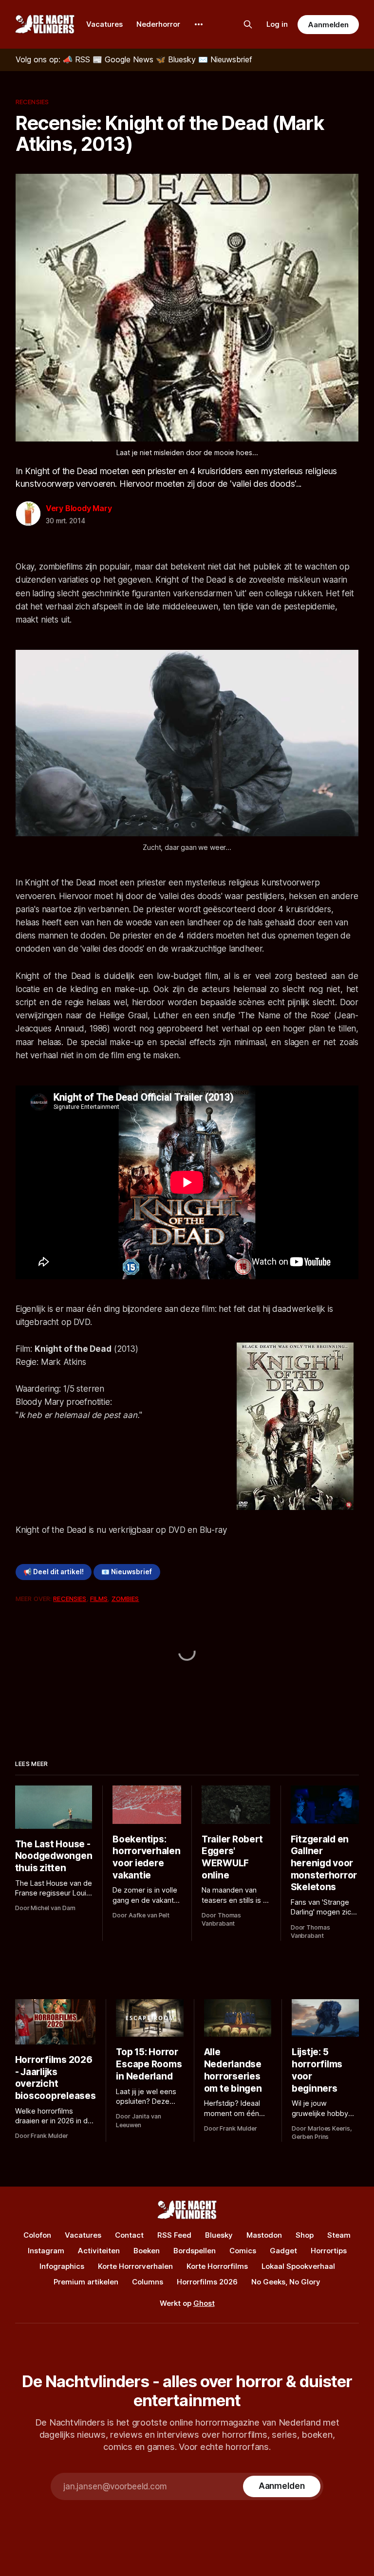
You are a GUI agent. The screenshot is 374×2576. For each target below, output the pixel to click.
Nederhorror (158, 24)
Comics (243, 2251)
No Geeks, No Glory (286, 2282)
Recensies (32, 102)
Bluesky (219, 2235)
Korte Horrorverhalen (135, 2266)
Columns (148, 2282)
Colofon (37, 2235)
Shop (305, 2235)
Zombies (125, 1599)
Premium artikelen (86, 2282)
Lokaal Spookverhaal (298, 2266)
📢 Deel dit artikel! (54, 1572)
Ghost (204, 2303)
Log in (277, 24)
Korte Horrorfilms (217, 2266)
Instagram (46, 2251)
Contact (129, 2235)
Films (99, 1599)
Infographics (62, 2266)
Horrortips (329, 2251)
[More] (199, 24)
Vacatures (104, 24)
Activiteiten (99, 2251)
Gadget (283, 2251)
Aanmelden (328, 25)
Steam (339, 2235)
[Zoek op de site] (248, 24)
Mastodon (264, 2235)
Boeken (147, 2251)
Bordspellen (195, 2251)
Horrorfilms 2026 (207, 2282)
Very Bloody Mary (79, 508)
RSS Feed (174, 2235)
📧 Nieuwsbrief (127, 1572)
